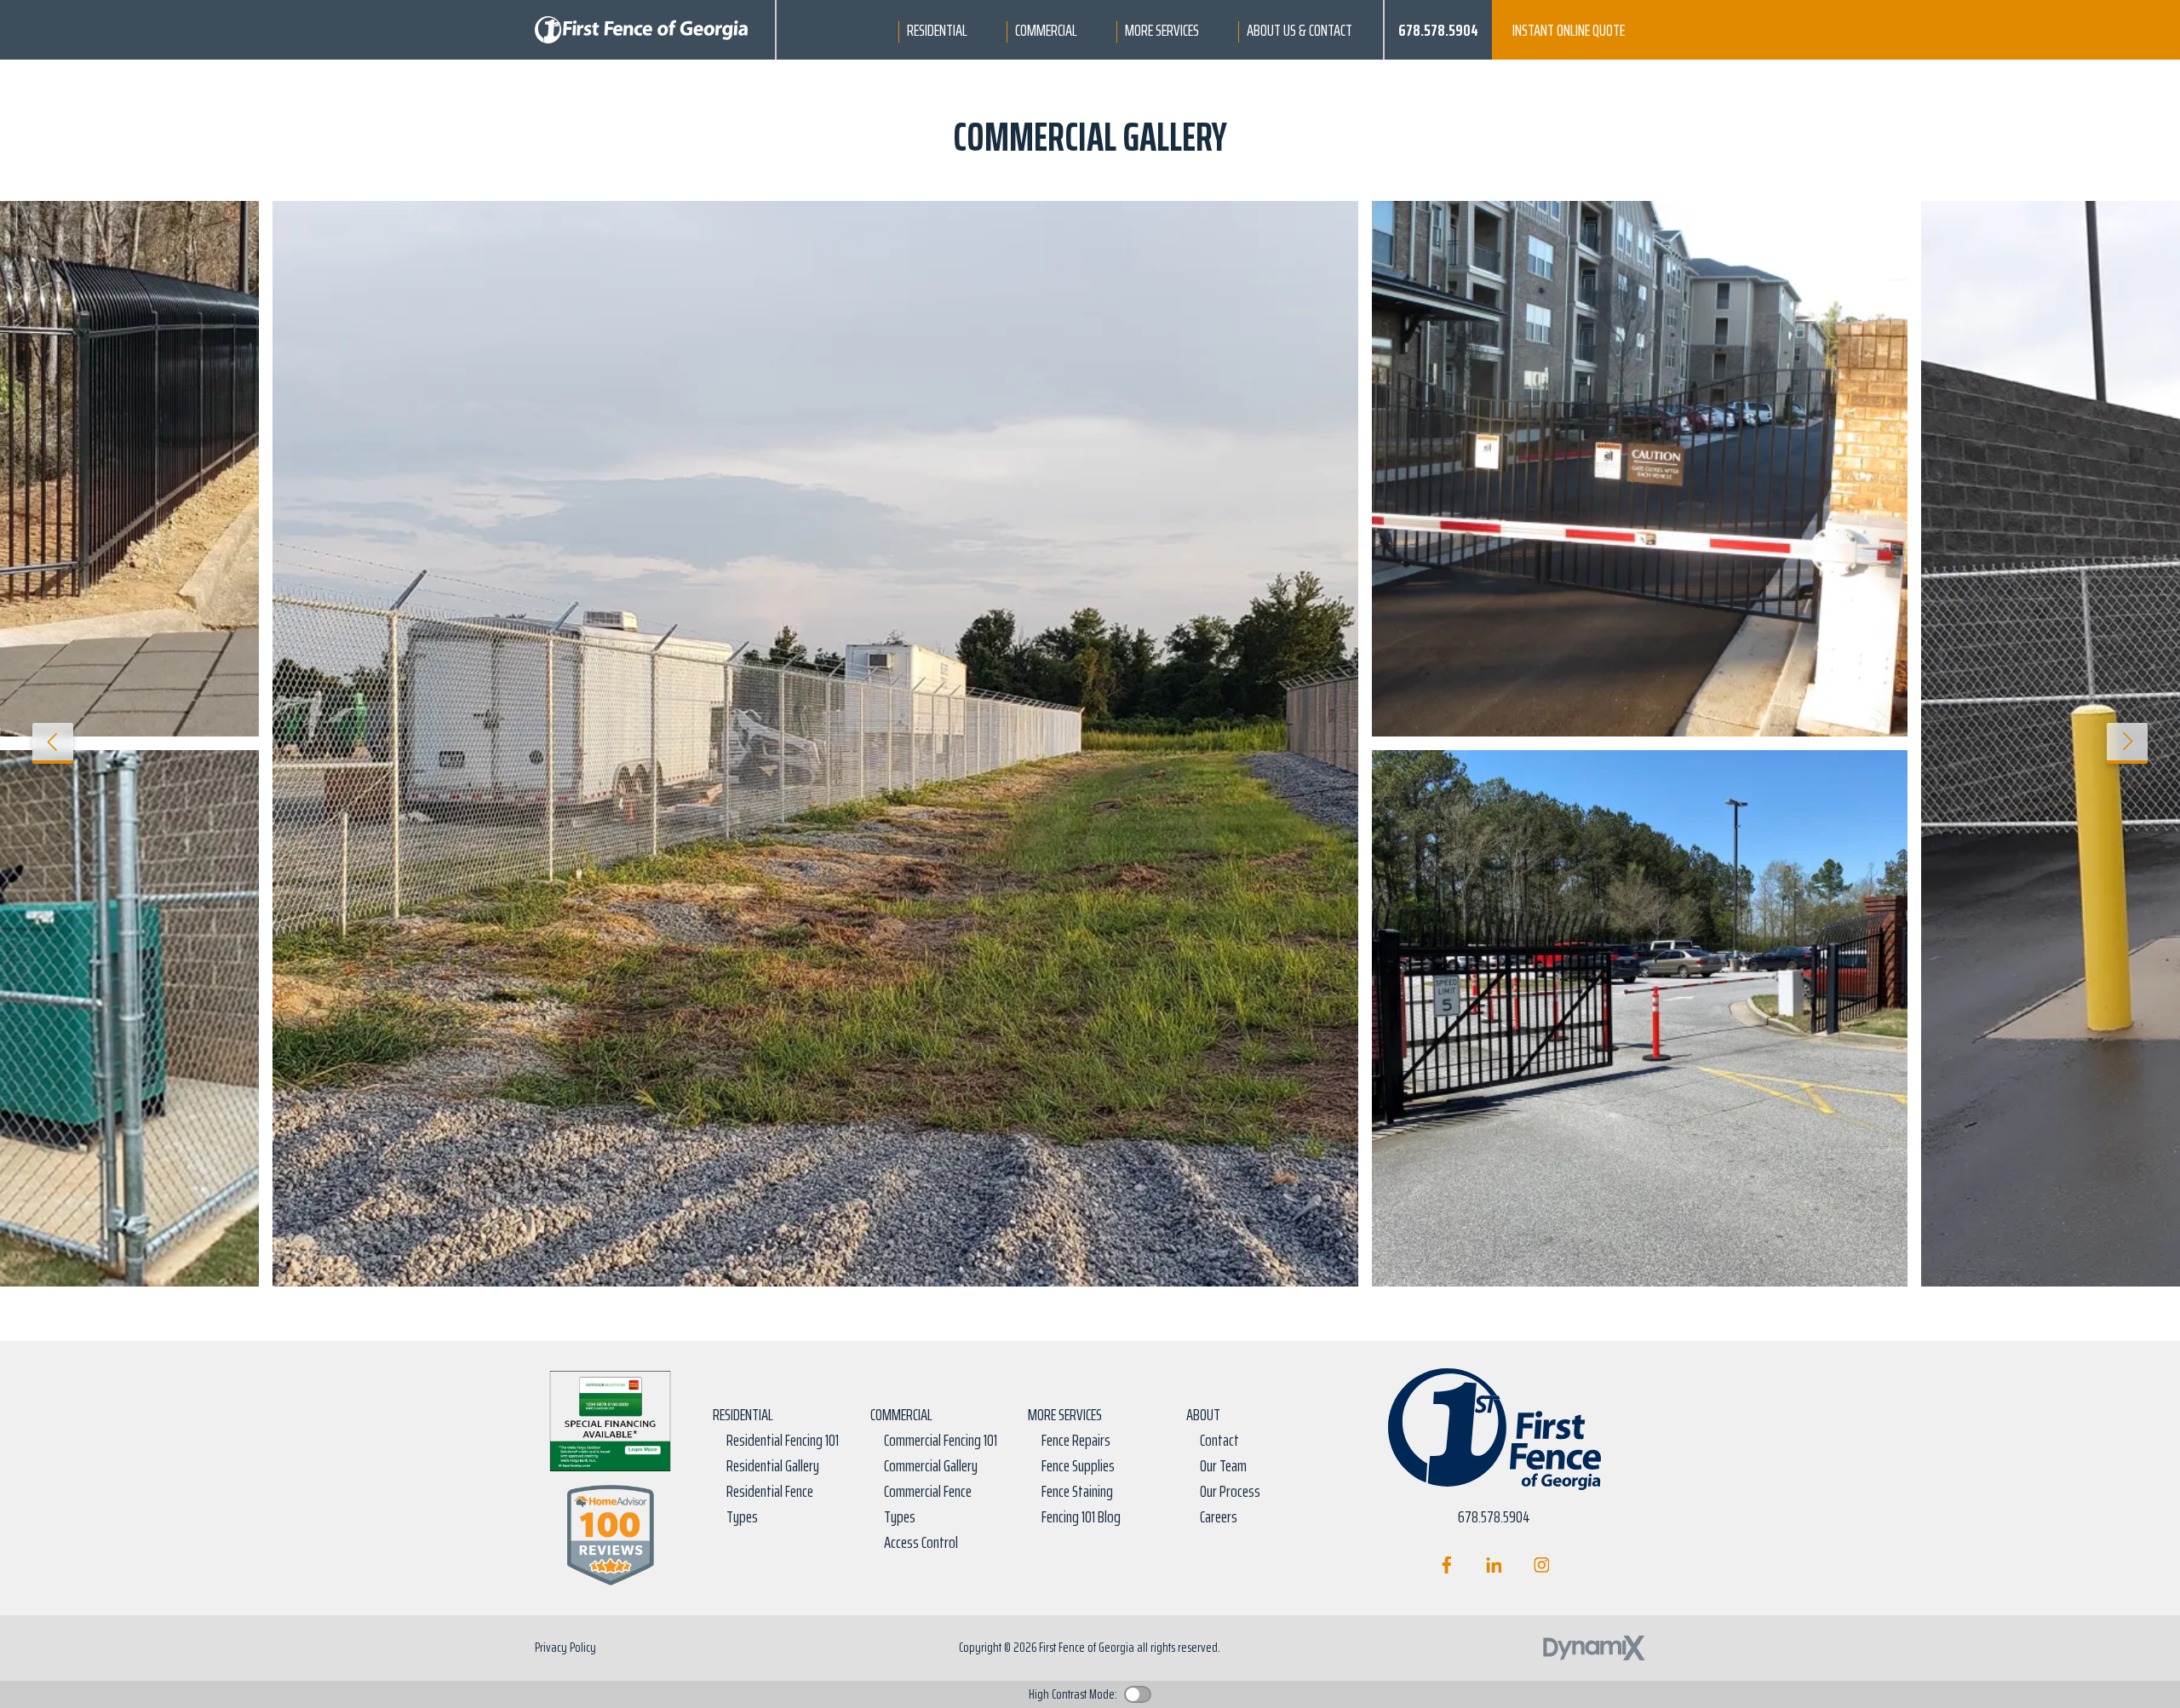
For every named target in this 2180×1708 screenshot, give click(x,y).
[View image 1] (815, 744)
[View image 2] (1640, 469)
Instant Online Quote (1569, 30)
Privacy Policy (565, 1647)
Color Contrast (1138, 1694)
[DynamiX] (1594, 1648)
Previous (53, 743)
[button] (937, 30)
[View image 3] (1640, 1018)
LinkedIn (1494, 1565)
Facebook (1446, 1565)
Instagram (1542, 1565)
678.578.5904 (1438, 30)
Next (2127, 743)
